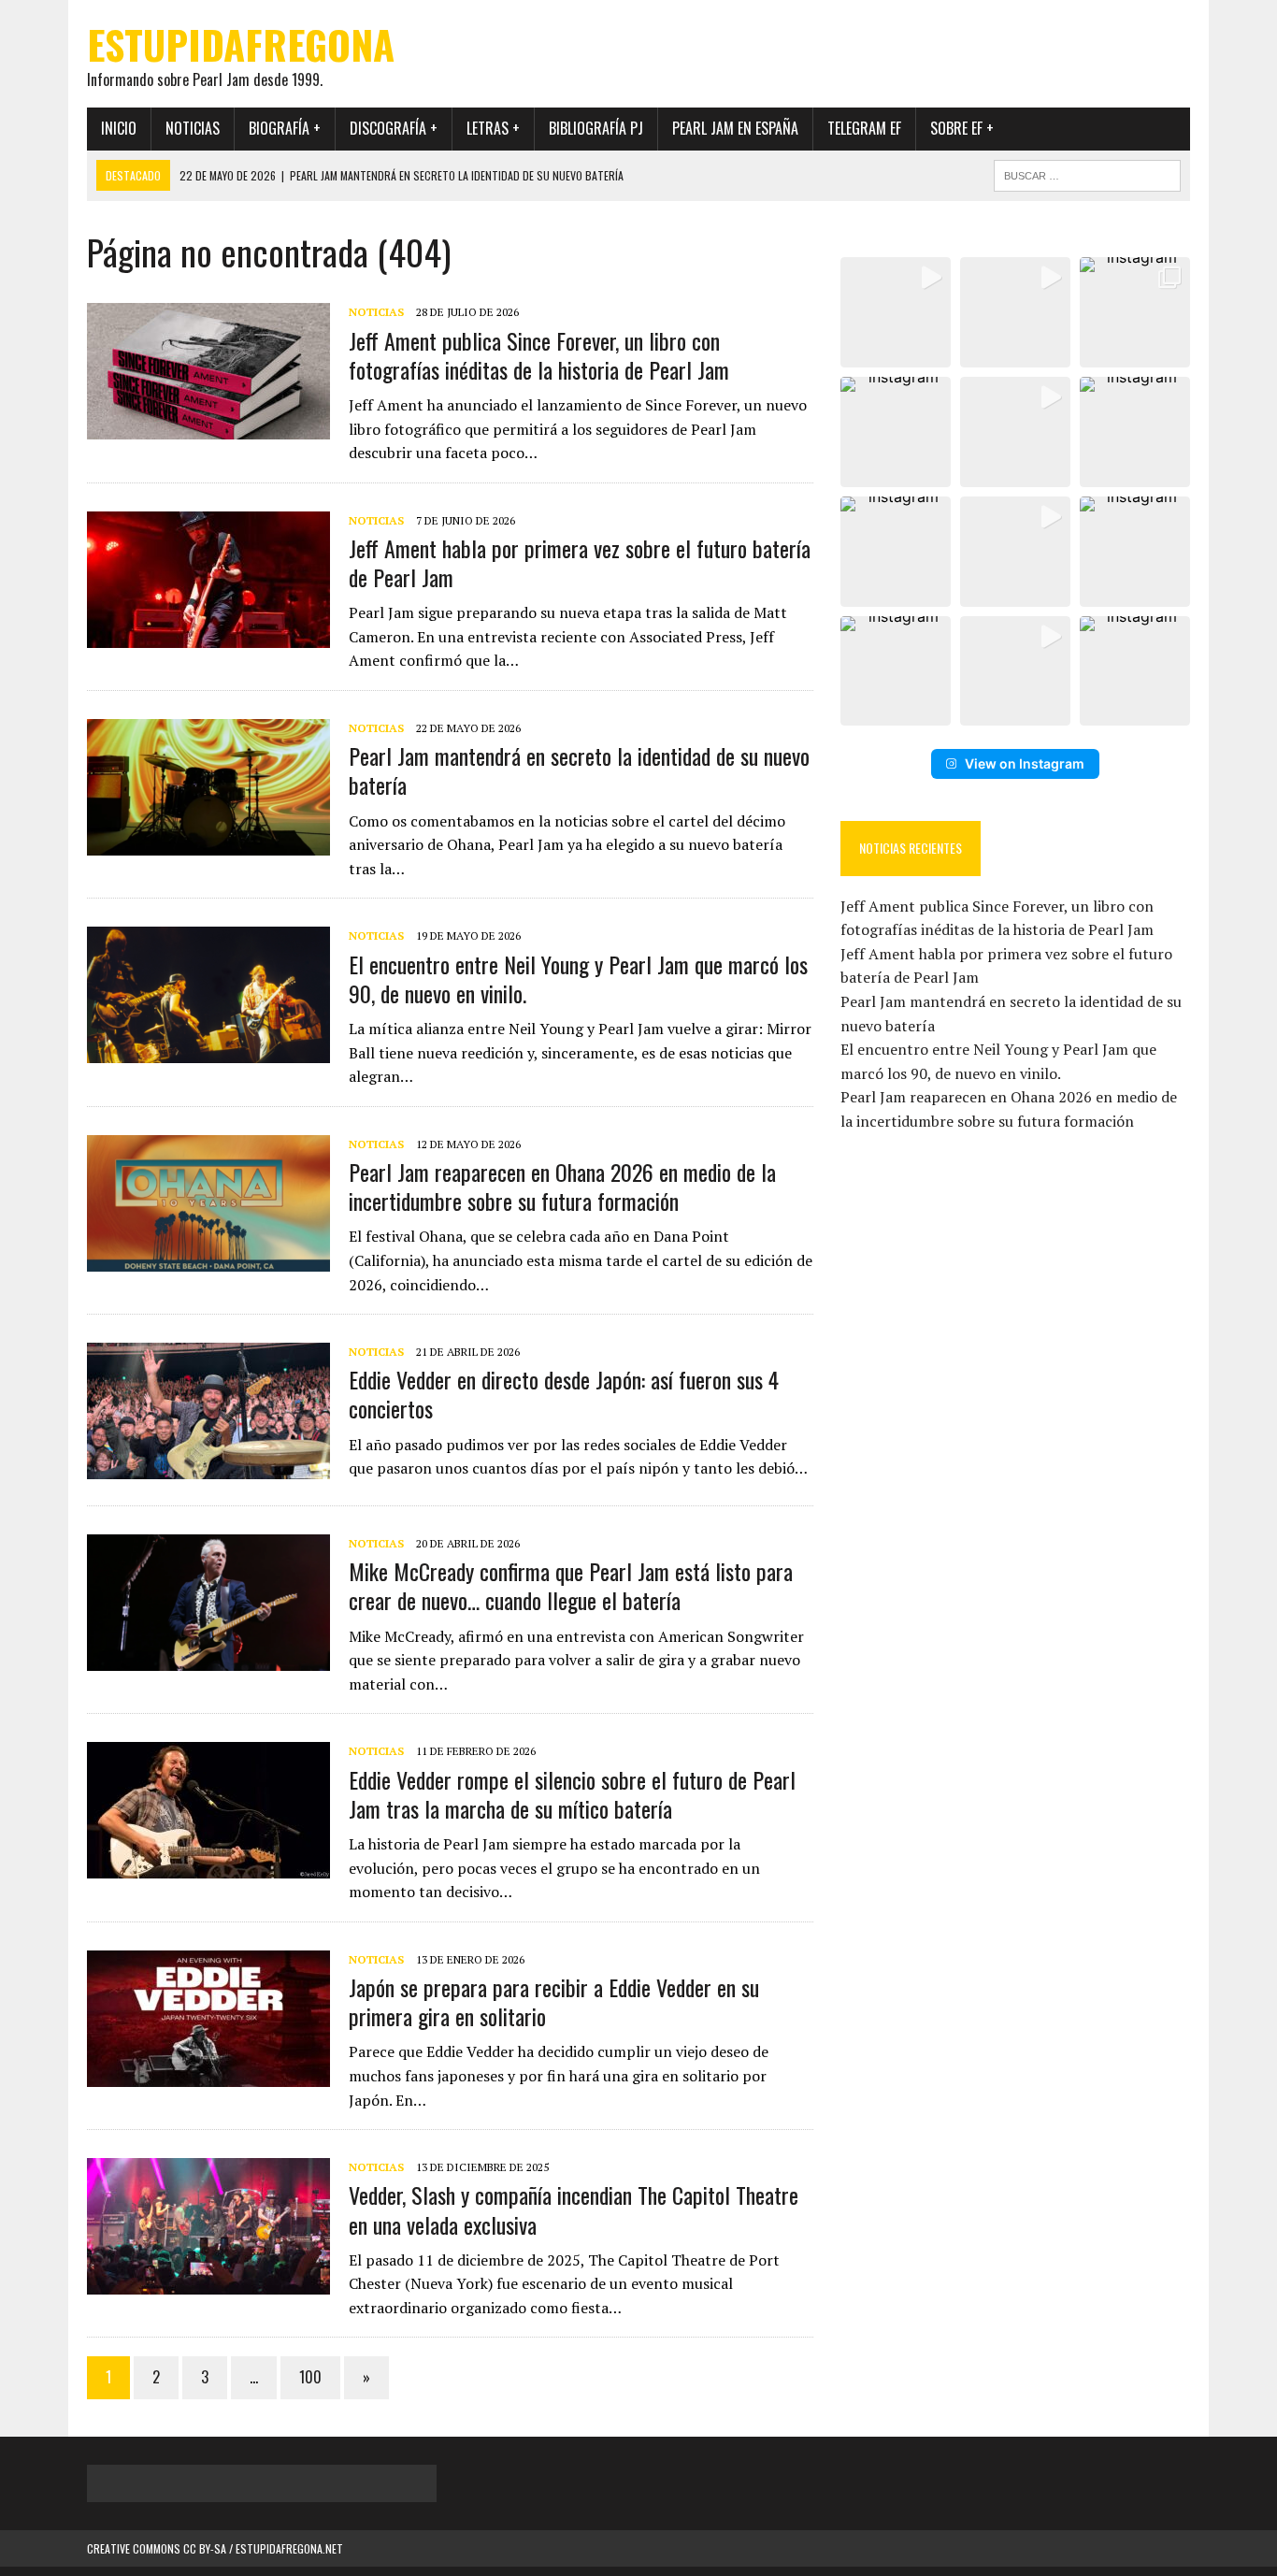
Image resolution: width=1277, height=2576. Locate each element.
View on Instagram (1025, 763)
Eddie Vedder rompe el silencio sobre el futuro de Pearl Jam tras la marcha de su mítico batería (572, 1794)
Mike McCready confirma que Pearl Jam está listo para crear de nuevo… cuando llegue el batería (571, 1585)
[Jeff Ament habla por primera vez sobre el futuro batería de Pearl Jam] (208, 635)
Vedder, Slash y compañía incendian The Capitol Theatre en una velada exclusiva (574, 2209)
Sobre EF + (962, 128)
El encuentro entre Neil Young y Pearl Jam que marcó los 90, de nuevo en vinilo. (578, 979)
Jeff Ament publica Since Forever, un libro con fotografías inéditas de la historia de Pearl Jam (539, 355)
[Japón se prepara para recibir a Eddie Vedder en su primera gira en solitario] (208, 2074)
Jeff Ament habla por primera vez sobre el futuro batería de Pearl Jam (580, 562)
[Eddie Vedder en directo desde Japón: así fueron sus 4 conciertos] (208, 1467)
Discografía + (394, 128)
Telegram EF (864, 128)
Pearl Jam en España (735, 128)
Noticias (193, 128)
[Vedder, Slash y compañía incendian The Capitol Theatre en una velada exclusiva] (208, 2282)
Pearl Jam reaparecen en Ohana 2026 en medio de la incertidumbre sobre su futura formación (562, 1186)
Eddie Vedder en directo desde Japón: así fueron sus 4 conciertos (564, 1394)
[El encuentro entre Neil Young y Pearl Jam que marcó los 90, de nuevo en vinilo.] (208, 1051)
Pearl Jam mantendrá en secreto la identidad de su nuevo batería (579, 770)
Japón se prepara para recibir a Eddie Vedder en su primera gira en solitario (554, 2001)
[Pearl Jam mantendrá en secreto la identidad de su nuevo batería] (208, 842)
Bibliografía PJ (596, 128)
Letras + (493, 128)
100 (310, 2377)
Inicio (119, 128)
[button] (896, 312)
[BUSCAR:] (1087, 173)
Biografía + (285, 128)
